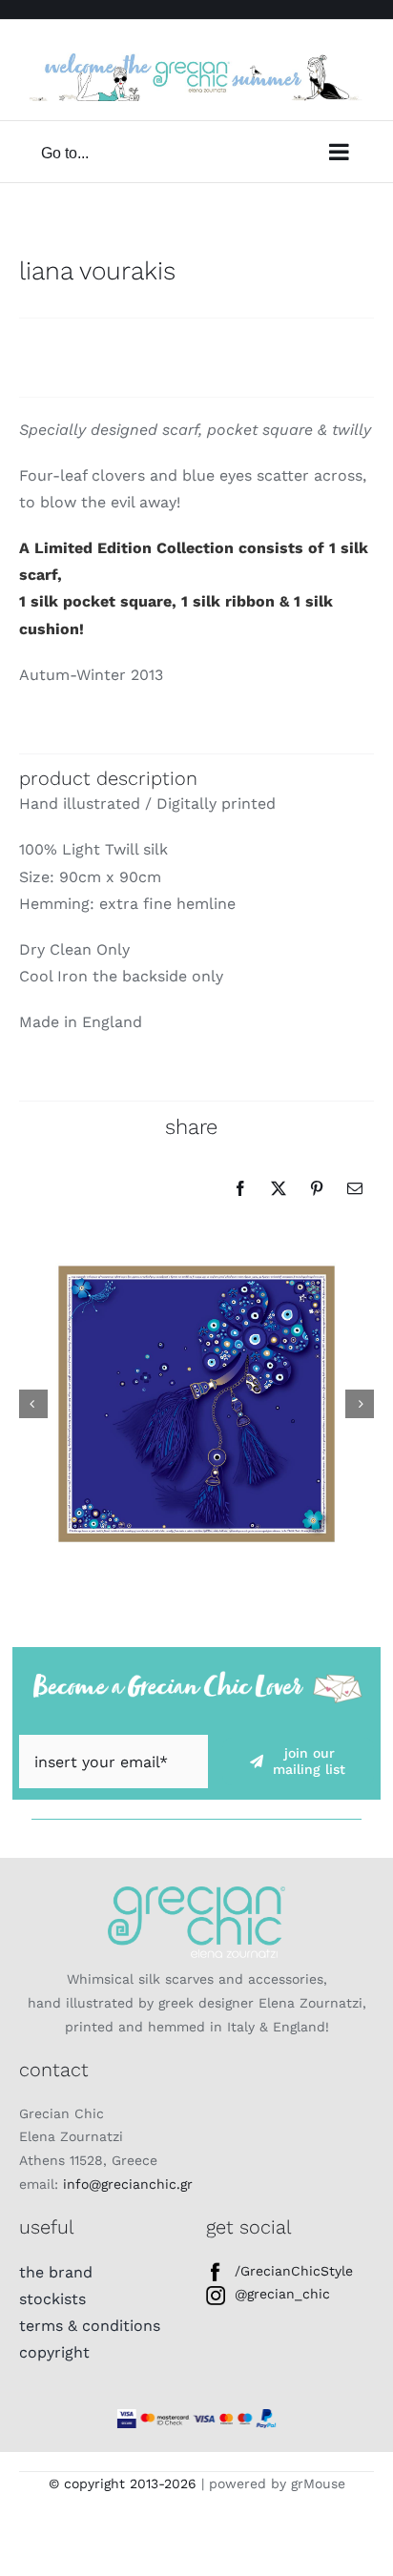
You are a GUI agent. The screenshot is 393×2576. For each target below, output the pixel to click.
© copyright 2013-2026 (123, 2483)
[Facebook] (240, 1188)
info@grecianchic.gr (128, 2184)
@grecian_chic (282, 2294)
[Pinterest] (317, 1188)
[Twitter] (279, 1188)
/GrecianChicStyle (294, 2271)
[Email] (355, 1188)
